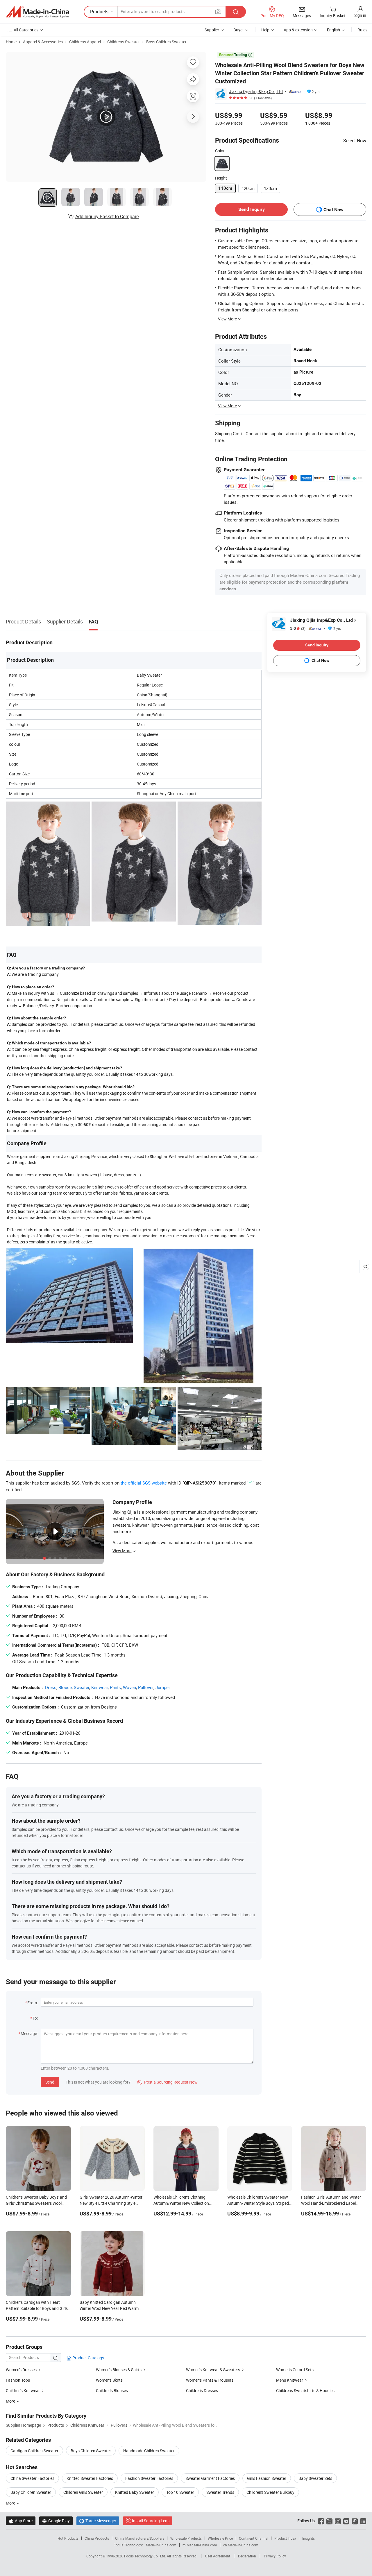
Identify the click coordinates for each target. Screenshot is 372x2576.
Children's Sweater (124, 42)
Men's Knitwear (290, 2380)
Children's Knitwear (23, 2391)
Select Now (355, 141)
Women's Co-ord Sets (295, 2370)
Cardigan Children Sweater (34, 2451)
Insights (308, 2538)
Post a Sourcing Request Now (167, 2082)
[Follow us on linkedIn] (363, 2521)
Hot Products (68, 2538)
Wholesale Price (220, 2538)
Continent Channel (254, 2538)
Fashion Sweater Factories (149, 2478)
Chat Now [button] (333, 210)
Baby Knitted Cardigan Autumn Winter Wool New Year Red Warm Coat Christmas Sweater (109, 2308)
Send (50, 2082)
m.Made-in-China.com (200, 2545)
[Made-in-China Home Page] (37, 12)
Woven (129, 1687)
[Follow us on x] (329, 2521)
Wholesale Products (186, 2538)
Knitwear (100, 1687)
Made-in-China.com (161, 2545)
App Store (21, 2521)
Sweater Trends (220, 2492)
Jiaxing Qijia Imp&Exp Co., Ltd (256, 91)
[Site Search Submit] (236, 12)
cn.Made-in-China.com (241, 2545)
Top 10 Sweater (180, 2492)
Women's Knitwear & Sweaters (213, 2370)
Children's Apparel (85, 42)
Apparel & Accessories (43, 42)
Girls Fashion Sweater (267, 2478)
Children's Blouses (112, 2391)
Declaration (247, 2556)
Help (265, 30)
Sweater (82, 1687)
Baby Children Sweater (31, 2492)
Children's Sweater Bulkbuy (270, 2492)
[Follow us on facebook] (321, 2521)
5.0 (298, 629)
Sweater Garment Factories (210, 2478)
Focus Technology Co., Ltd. (145, 2556)
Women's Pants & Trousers (210, 2380)
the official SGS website (144, 1483)
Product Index (285, 2538)
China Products (97, 2538)
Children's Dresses (202, 2391)
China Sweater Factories (32, 2478)
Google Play (56, 2521)
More (11, 2503)
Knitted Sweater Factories (90, 2478)
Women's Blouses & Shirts (119, 2370)
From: (33, 2003)
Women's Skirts (109, 2380)
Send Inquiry (252, 209)
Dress (51, 1687)
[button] (218, 11)
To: (35, 2018)
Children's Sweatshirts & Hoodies (305, 2391)
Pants (115, 1687)
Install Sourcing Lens (151, 2521)
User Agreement (218, 2556)
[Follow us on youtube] (346, 2521)
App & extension (298, 30)
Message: (29, 2033)
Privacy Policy (275, 2556)
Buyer (239, 30)
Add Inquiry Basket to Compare (107, 216)
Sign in (360, 15)
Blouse (65, 1687)
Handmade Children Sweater (149, 2451)
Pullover (146, 1687)
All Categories (26, 30)
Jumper (163, 1687)
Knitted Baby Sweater (135, 2492)
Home (11, 42)
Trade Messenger (98, 2521)
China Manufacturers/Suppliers (140, 2538)
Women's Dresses (21, 2370)
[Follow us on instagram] (338, 2521)
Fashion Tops (18, 2380)
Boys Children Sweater (166, 42)
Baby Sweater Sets (315, 2478)
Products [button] (99, 12)
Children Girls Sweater (83, 2492)
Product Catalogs (88, 2358)
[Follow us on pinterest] (355, 2521)
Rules (362, 30)
